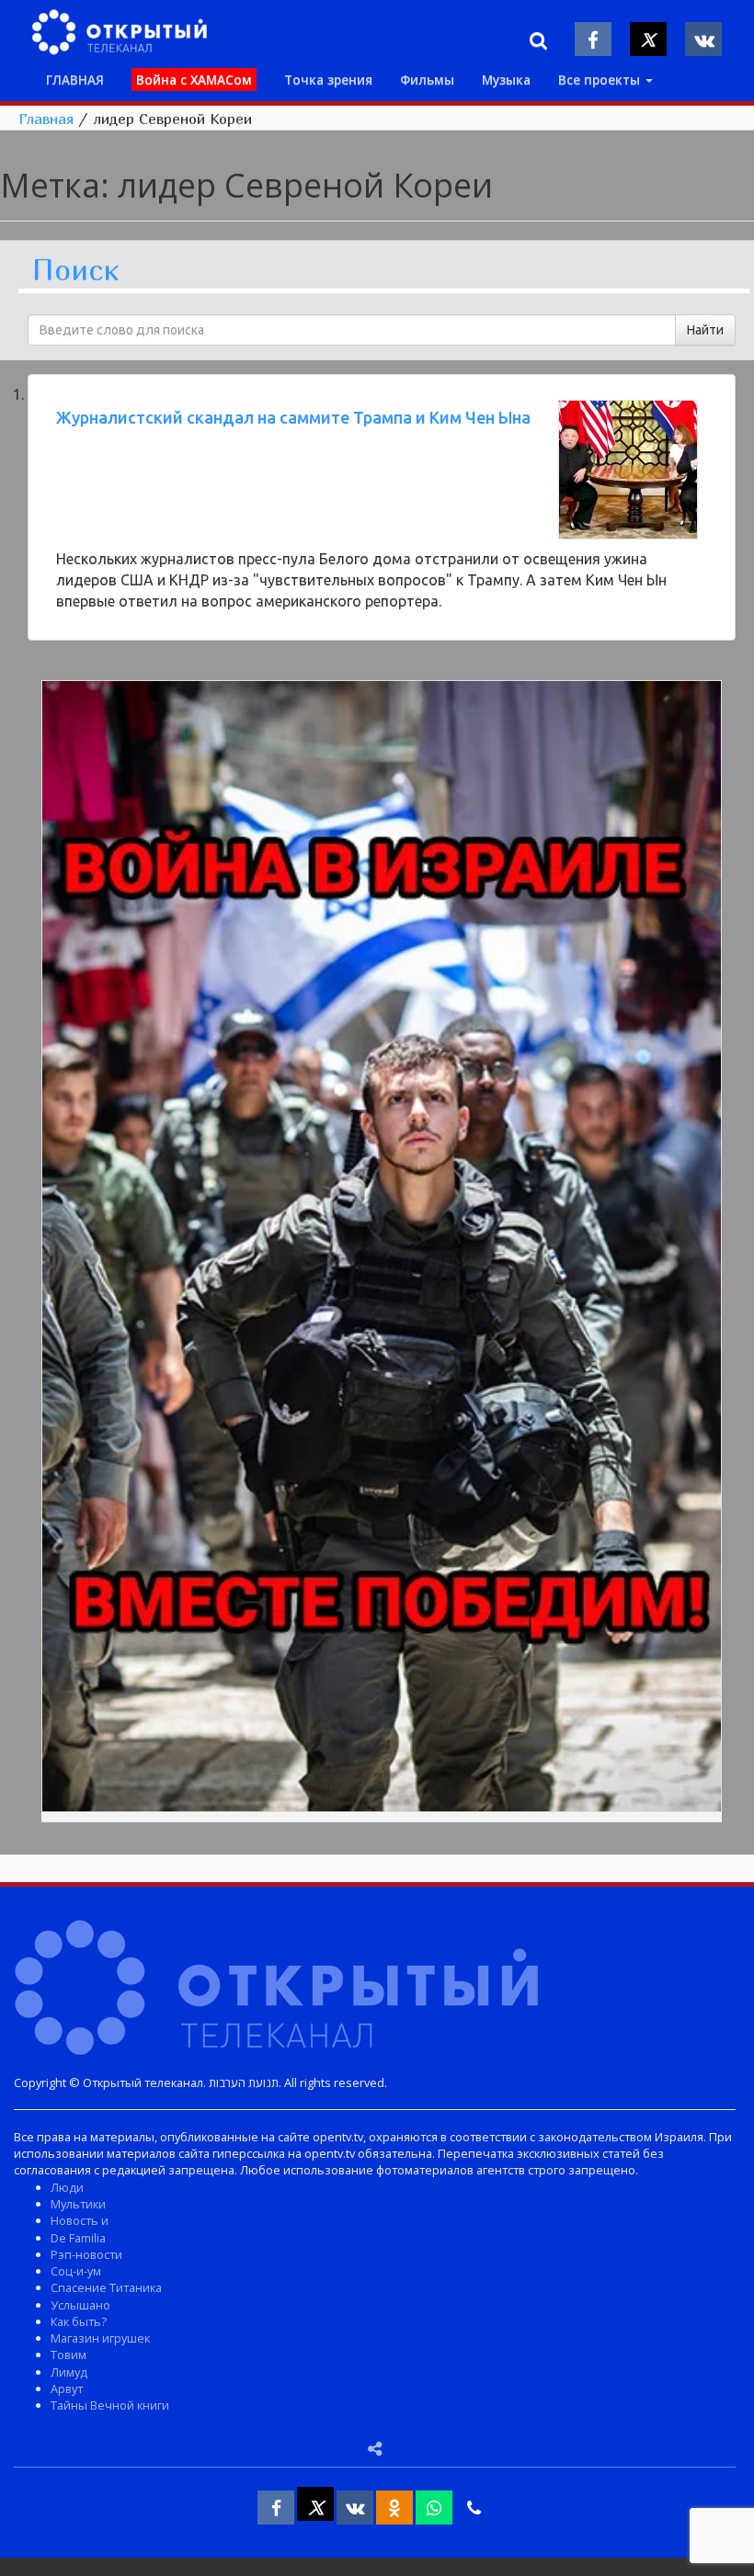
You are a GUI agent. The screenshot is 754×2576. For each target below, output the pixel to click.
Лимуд (69, 2372)
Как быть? (79, 2321)
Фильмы (427, 79)
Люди (67, 2187)
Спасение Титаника (106, 2287)
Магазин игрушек (100, 2338)
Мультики (78, 2204)
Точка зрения (328, 79)
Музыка (506, 79)
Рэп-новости (86, 2254)
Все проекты (601, 79)
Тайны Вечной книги (110, 2405)
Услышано (80, 2305)
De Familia (78, 2238)
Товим (69, 2355)
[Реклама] (382, 1249)
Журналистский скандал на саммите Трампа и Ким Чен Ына (293, 417)
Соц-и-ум (76, 2271)
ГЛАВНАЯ (75, 79)
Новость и (80, 2220)
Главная (46, 119)
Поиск (75, 271)
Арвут (67, 2389)
